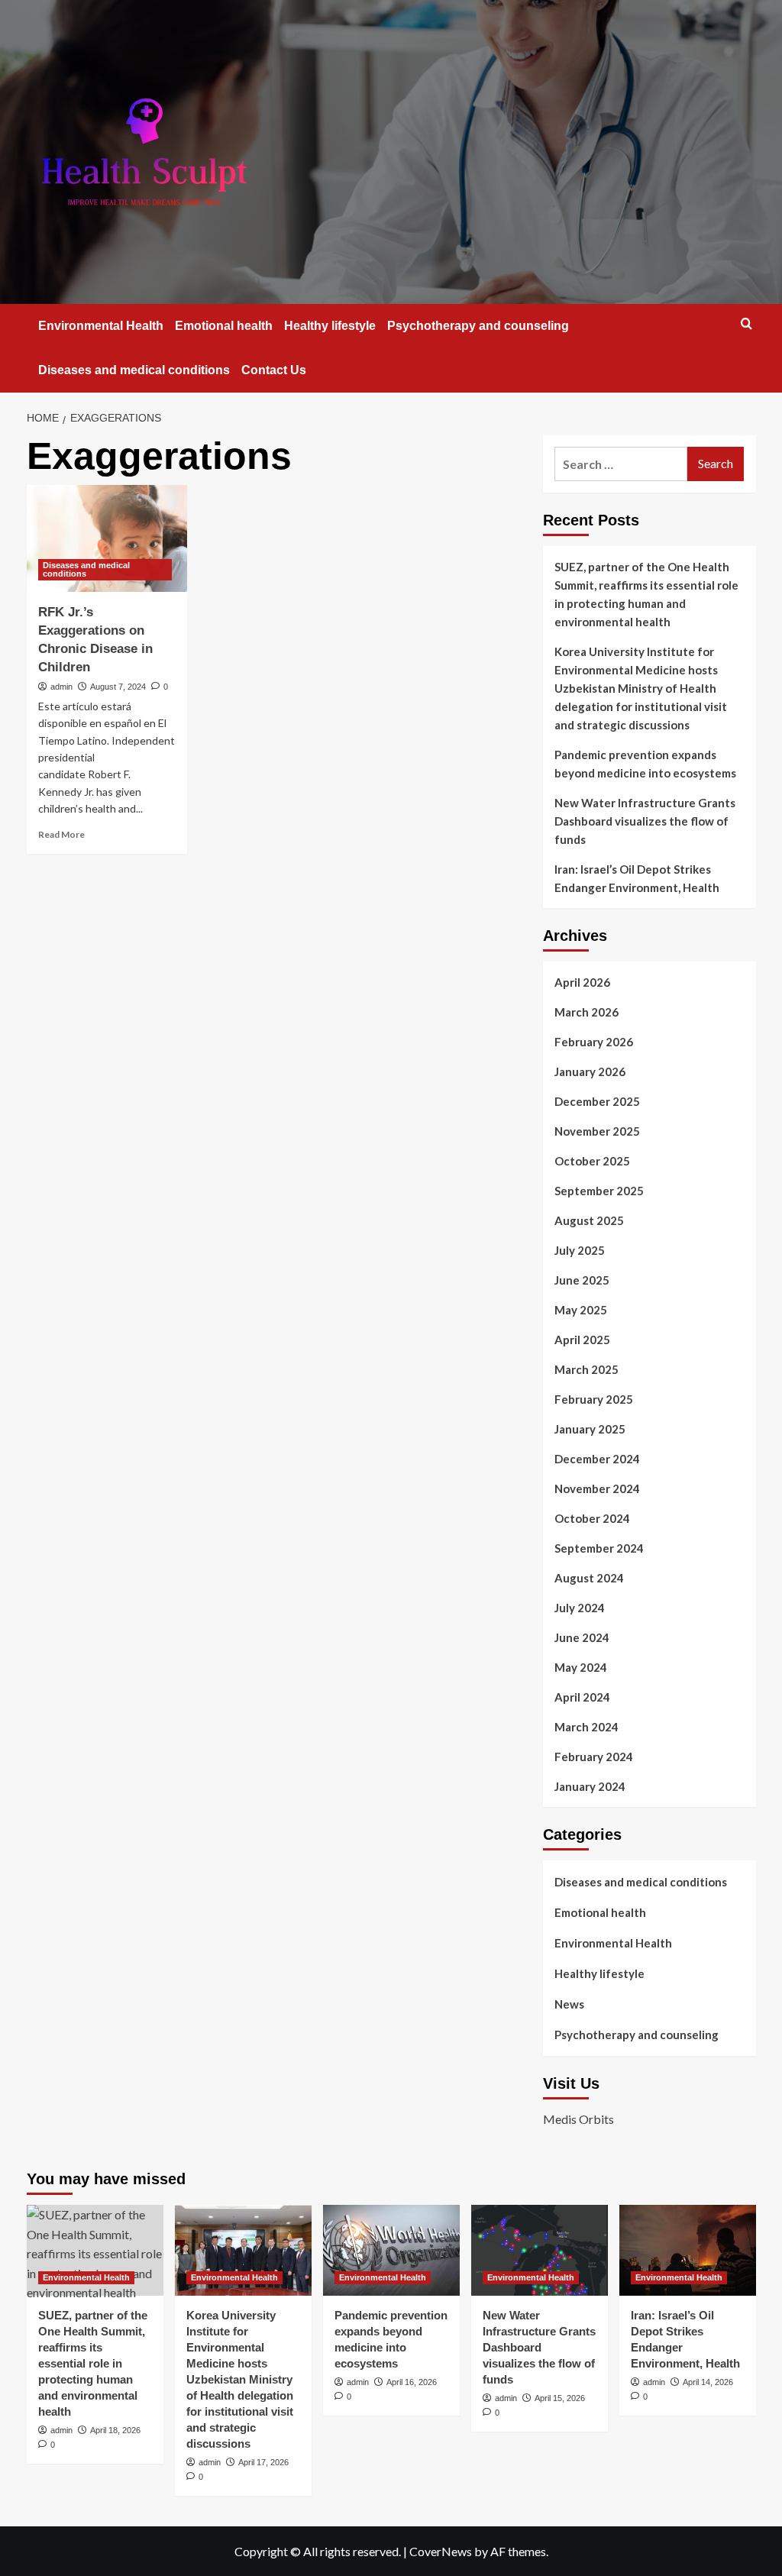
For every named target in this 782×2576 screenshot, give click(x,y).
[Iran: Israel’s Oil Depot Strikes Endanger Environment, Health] (688, 2250)
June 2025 (582, 1280)
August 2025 (589, 1220)
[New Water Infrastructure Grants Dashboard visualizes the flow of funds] (540, 2250)
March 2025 (586, 1369)
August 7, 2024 (118, 687)
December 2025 (597, 1101)
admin (61, 687)
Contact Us (274, 370)
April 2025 (582, 1340)
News (569, 2004)
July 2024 (580, 1608)
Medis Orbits (578, 2119)
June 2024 (582, 1637)
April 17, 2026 (263, 2462)
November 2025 (597, 1131)
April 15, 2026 (560, 2398)
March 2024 (586, 1727)
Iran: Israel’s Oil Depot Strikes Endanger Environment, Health (637, 878)
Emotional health (224, 326)
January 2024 (590, 1786)
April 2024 (582, 1697)
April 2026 (582, 982)
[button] (746, 323)
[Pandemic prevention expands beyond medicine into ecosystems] (391, 2250)
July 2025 (580, 1250)
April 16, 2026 (412, 2382)
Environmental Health (101, 326)
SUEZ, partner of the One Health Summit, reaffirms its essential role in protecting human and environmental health (646, 594)
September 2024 (599, 1548)
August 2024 (589, 1578)
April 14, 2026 (708, 2382)
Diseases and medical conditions (134, 370)
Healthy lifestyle (330, 326)
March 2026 (586, 1012)
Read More (61, 834)
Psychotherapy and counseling (478, 326)
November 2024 (597, 1488)
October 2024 (592, 1518)
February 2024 (594, 1757)
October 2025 (592, 1161)
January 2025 (590, 1429)
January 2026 (590, 1071)
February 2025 (594, 1399)
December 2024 (597, 1459)
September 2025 (599, 1191)
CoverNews (441, 2551)
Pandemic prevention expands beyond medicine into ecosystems (645, 764)
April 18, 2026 (115, 2430)
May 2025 (581, 1310)
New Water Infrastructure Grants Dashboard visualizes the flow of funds (645, 821)
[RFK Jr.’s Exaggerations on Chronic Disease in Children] (107, 538)
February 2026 (594, 1042)
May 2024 (581, 1667)
